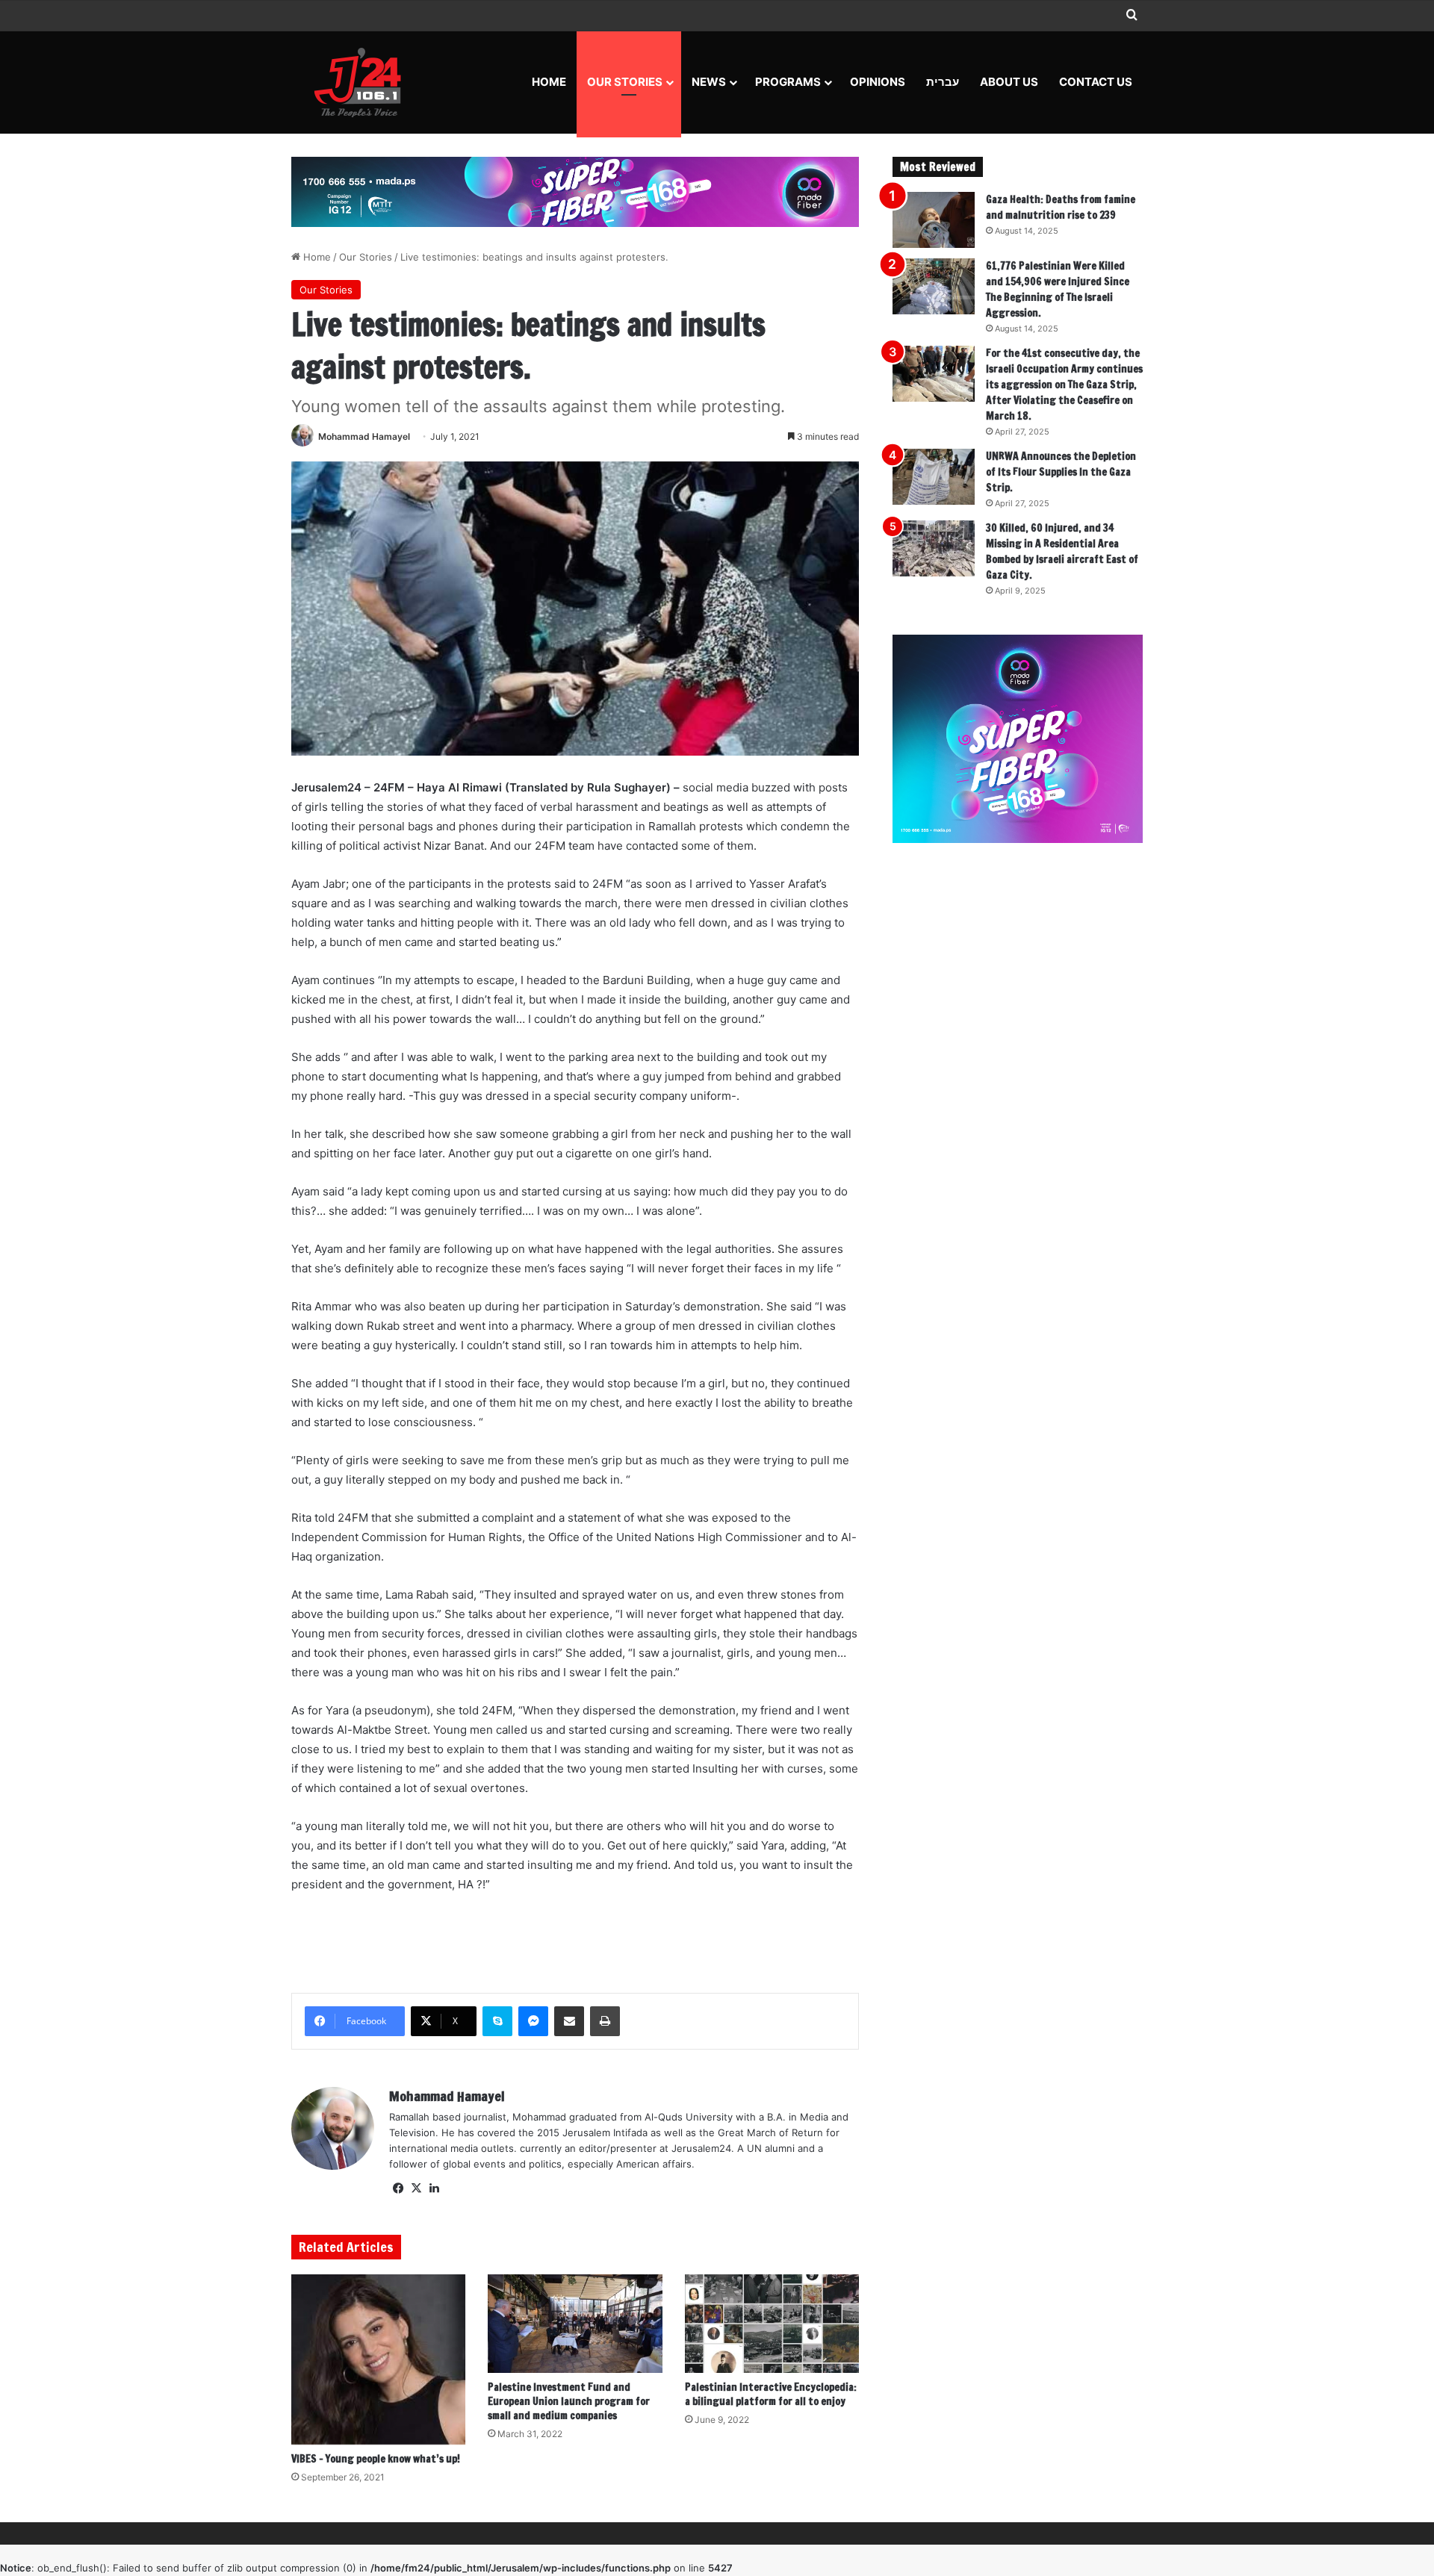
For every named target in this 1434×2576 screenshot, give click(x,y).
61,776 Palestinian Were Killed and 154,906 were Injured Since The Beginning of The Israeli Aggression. (1058, 289)
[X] (416, 2188)
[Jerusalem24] (363, 82)
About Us (1009, 82)
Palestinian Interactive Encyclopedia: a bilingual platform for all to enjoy (771, 2394)
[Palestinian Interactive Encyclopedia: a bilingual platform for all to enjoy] (772, 2324)
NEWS (709, 82)
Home (549, 82)
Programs (788, 82)
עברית (943, 82)
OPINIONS (878, 82)
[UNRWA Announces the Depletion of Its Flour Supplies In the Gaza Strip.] (934, 477)
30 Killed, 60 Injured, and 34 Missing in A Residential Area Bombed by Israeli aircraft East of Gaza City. (1062, 551)
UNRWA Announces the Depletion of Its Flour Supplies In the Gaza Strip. (1061, 472)
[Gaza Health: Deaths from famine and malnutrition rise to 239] (934, 220)
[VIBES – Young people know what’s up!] (378, 2359)
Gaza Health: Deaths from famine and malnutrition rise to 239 (1061, 207)
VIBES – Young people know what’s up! (376, 2459)
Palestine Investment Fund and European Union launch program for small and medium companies (569, 2401)
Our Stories (625, 82)
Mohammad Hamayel (364, 436)
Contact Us (1096, 82)
